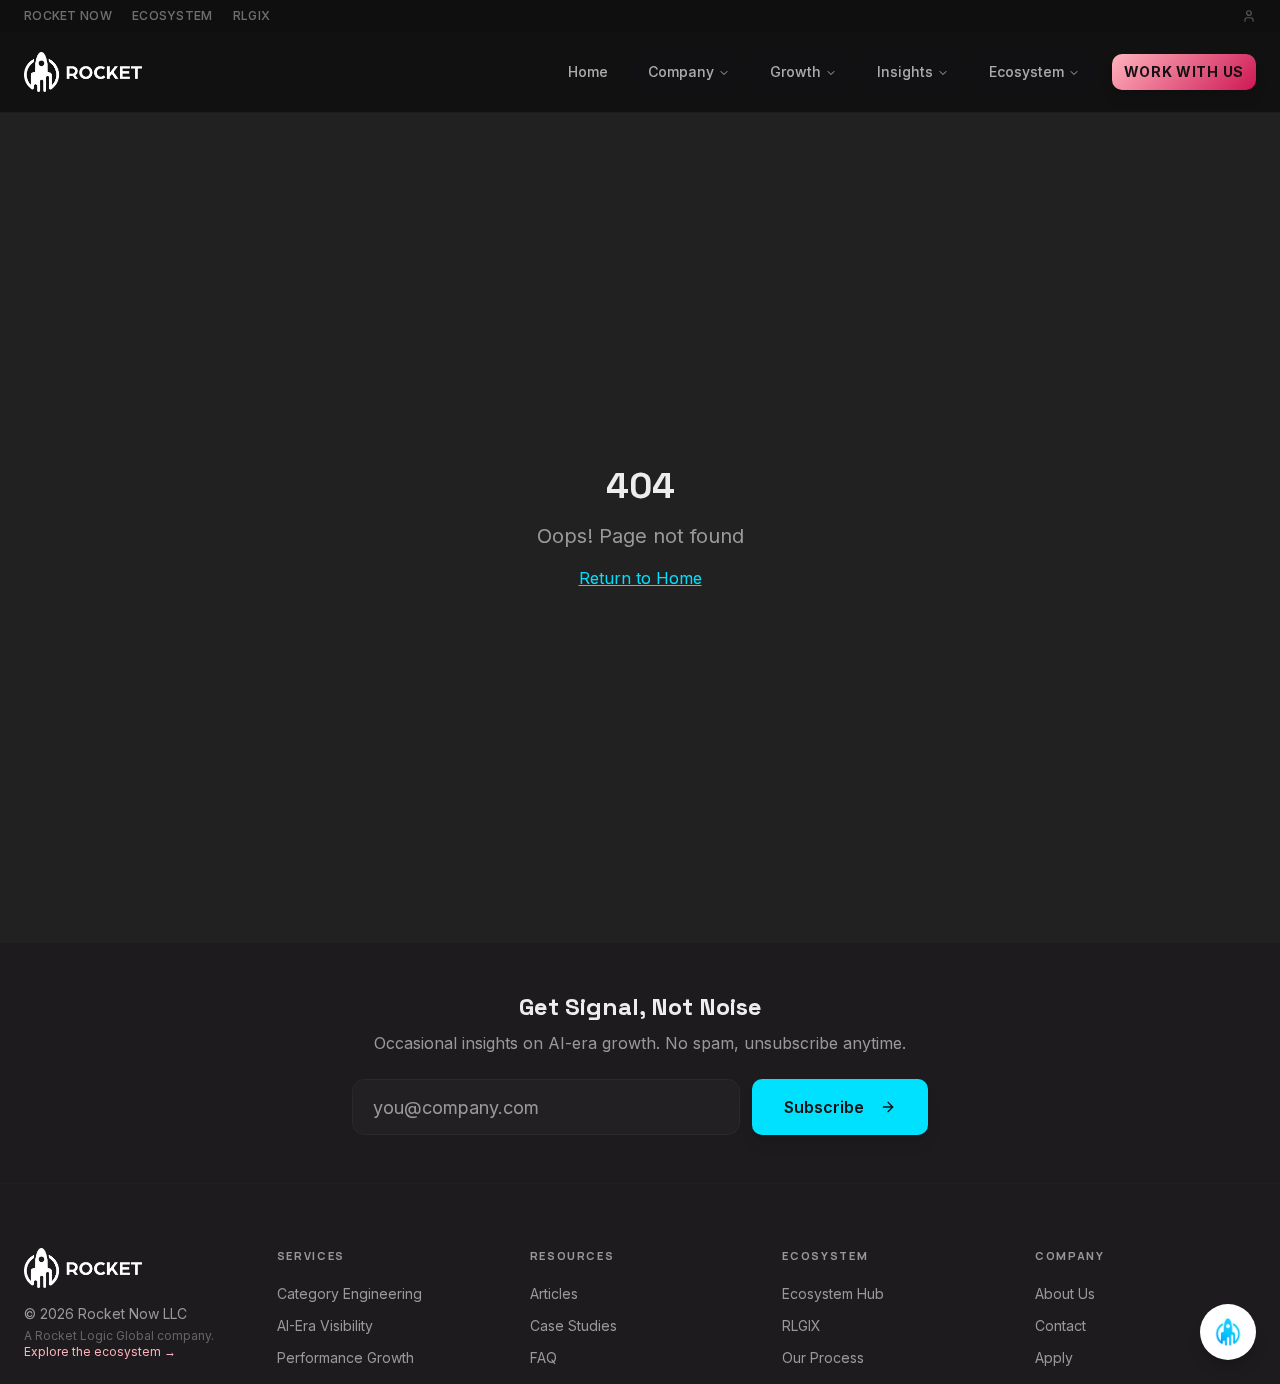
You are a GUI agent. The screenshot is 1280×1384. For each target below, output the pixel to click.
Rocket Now (68, 15)
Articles (554, 1293)
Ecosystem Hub (833, 1293)
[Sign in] (1249, 16)
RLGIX (252, 15)
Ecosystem (172, 15)
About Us (1065, 1293)
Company (681, 71)
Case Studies (573, 1325)
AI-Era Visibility (325, 1325)
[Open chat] (1228, 1332)
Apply (1054, 1357)
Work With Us (1184, 71)
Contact (1060, 1325)
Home (588, 71)
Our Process (823, 1357)
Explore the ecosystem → (100, 1351)
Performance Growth (345, 1357)
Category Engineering (349, 1293)
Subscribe (824, 1107)
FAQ (543, 1357)
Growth (795, 71)
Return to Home (640, 578)
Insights (905, 71)
